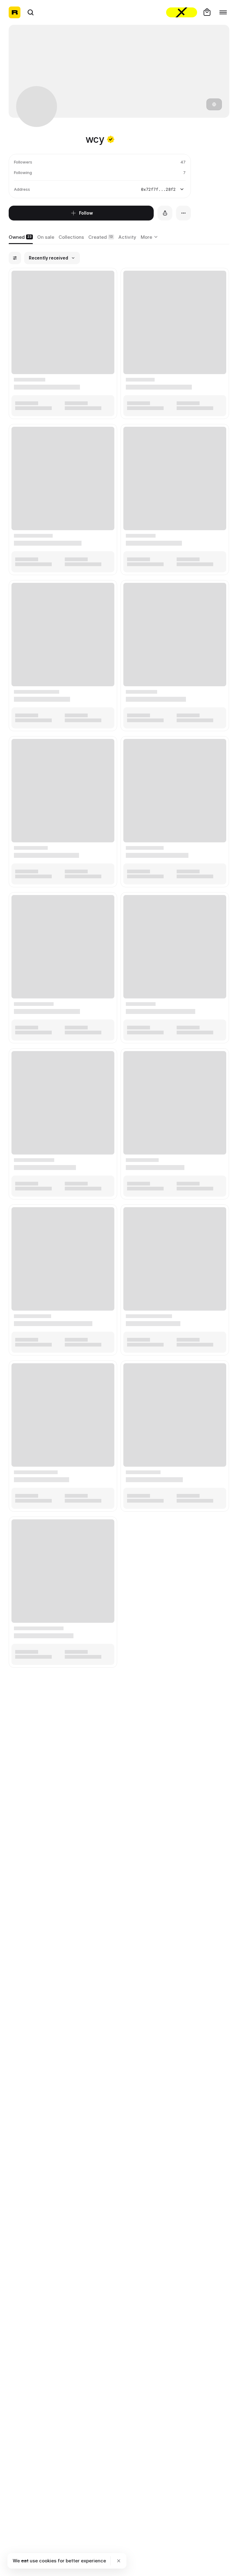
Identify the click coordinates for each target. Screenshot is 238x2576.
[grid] (119, 968)
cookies (48, 2561)
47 (183, 162)
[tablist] (150, 237)
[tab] (21, 237)
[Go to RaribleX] (182, 12)
